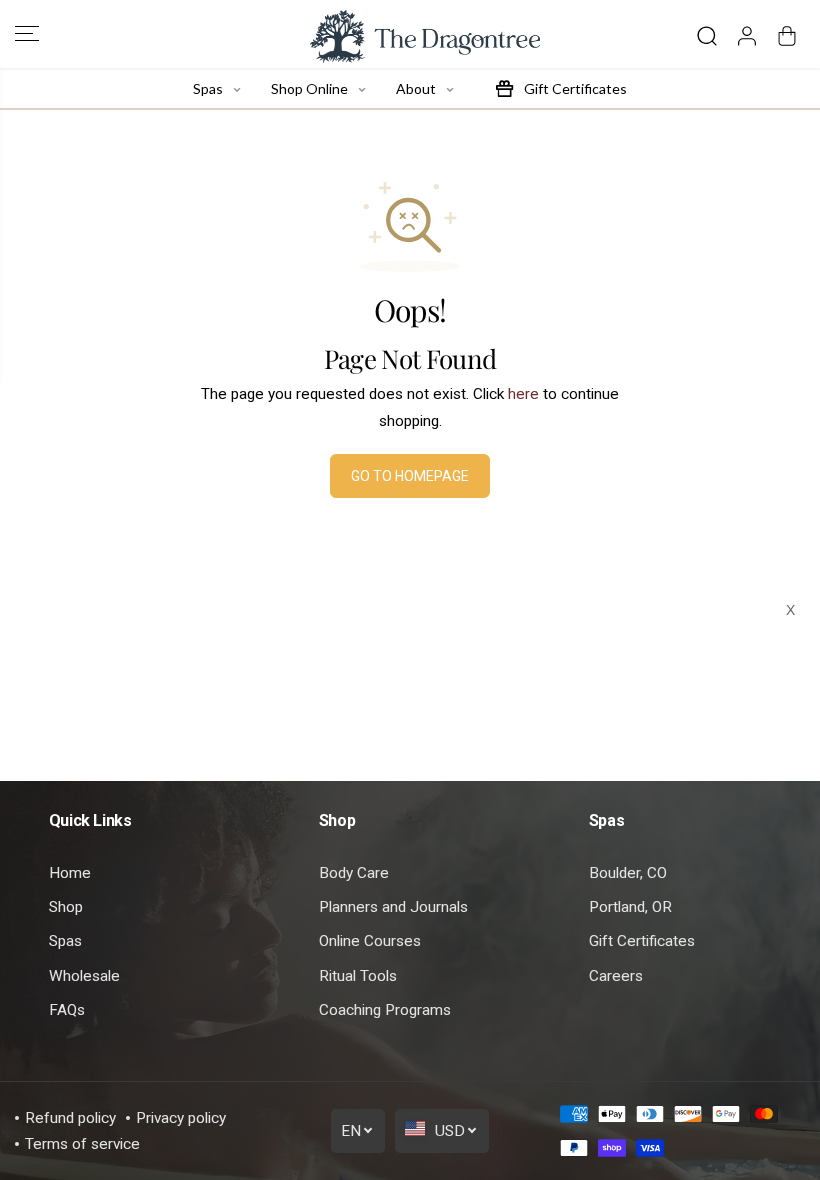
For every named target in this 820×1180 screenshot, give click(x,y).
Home (70, 873)
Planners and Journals (393, 907)
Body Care (354, 873)
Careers (616, 976)
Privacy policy (181, 1118)
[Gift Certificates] (504, 88)
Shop (66, 907)
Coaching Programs (385, 1010)
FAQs (67, 1010)
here (523, 394)
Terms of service (82, 1144)
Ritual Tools (358, 976)
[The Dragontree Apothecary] (410, 36)
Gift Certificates (642, 941)
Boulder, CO (628, 873)
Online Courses (370, 941)
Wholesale (84, 976)
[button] (27, 34)
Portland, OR (630, 907)
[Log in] (747, 36)
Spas (65, 941)
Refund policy (70, 1118)
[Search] (707, 36)
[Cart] (787, 36)
